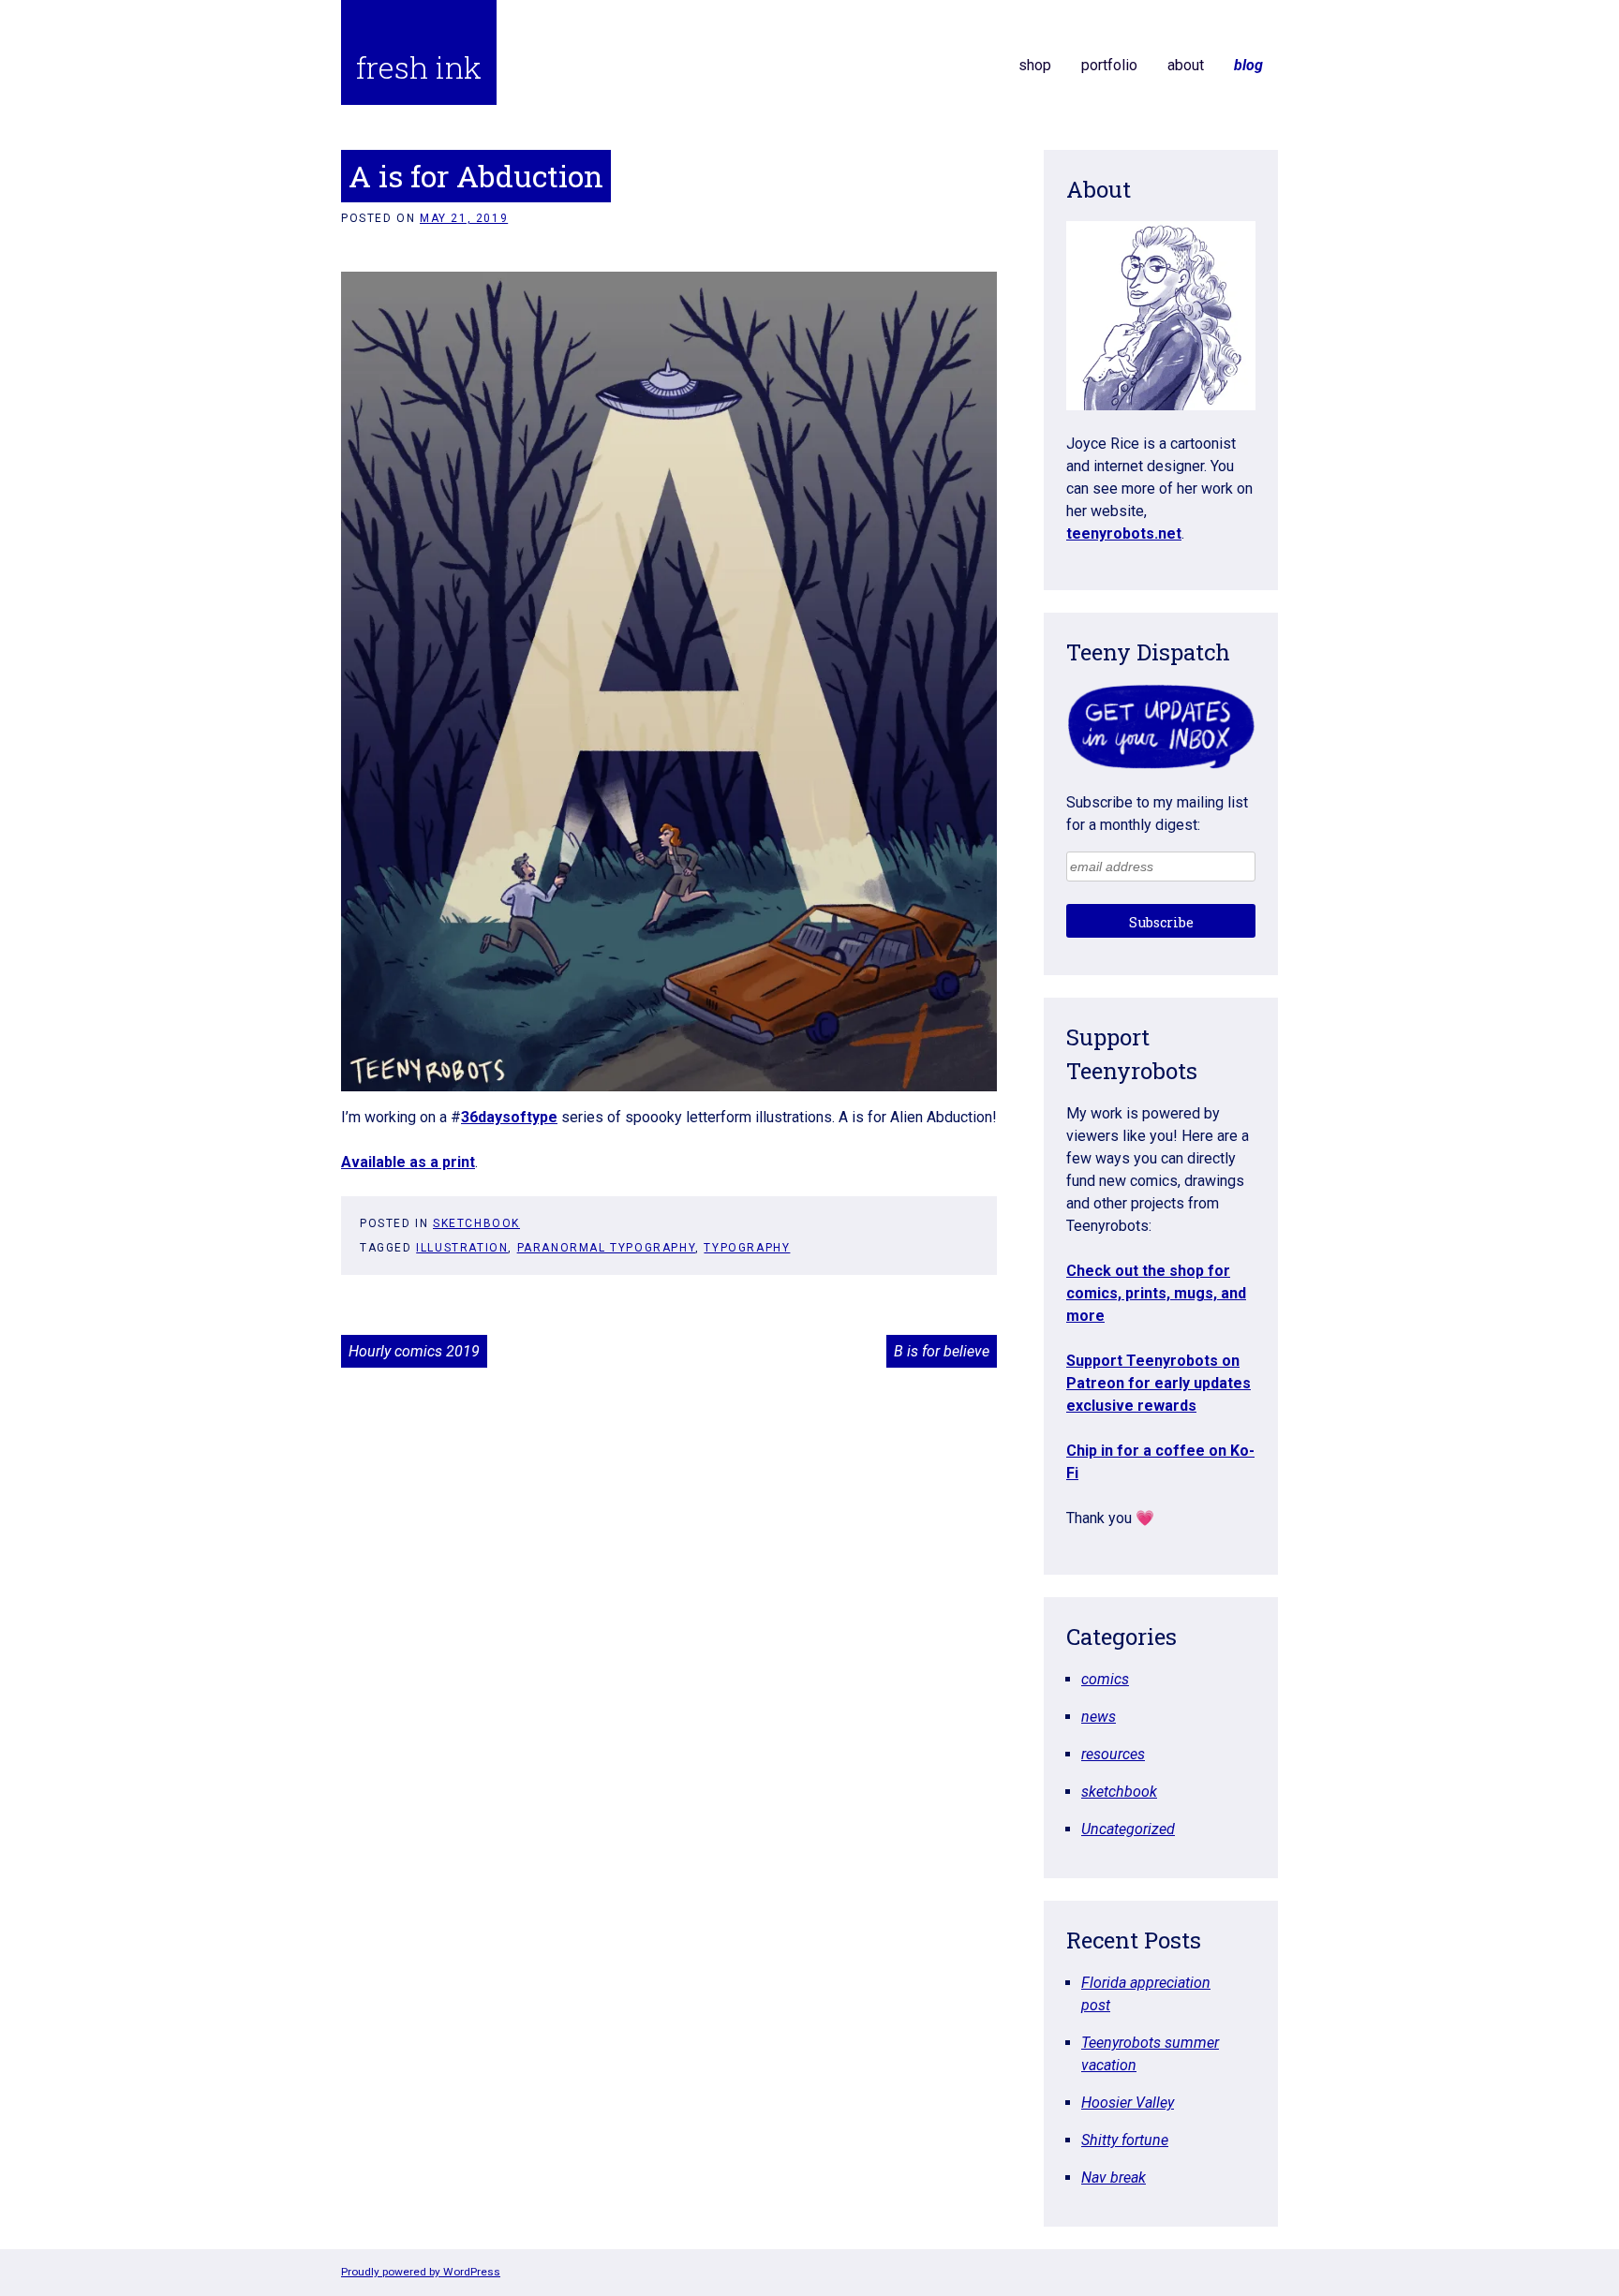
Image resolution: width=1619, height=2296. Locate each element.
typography (747, 1248)
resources (1113, 1754)
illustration (462, 1248)
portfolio (1109, 65)
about (1186, 65)
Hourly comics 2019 (414, 1351)
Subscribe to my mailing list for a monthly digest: (1157, 814)
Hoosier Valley (1128, 2103)
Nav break (1114, 2177)
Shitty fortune (1125, 2140)
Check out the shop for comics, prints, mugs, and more (1156, 1293)
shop (1035, 65)
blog (1248, 65)
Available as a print (408, 1162)
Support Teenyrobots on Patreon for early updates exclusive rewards (1159, 1383)
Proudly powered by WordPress (421, 2272)
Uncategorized (1128, 1829)
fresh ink (419, 67)
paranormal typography (607, 1248)
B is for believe (942, 1351)
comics (1105, 1679)
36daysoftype (509, 1117)
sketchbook (476, 1223)
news (1099, 1717)
